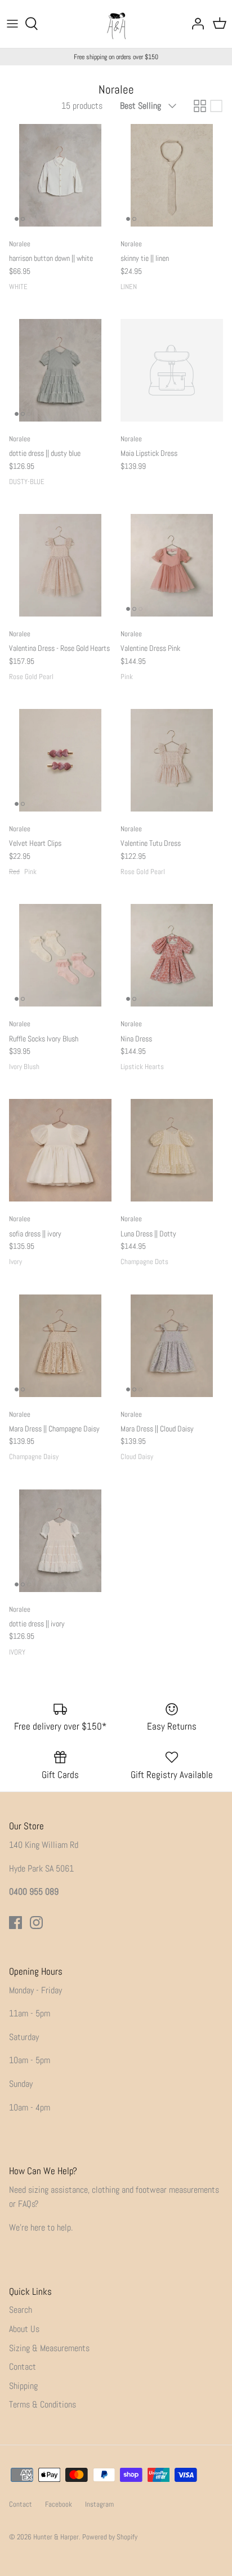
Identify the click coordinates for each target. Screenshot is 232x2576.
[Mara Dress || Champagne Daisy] (60, 1346)
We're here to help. (41, 2227)
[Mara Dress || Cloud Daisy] (172, 1346)
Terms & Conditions (43, 2404)
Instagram (99, 2504)
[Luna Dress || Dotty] (172, 1150)
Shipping (23, 2386)
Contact (23, 2367)
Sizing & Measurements (49, 2348)
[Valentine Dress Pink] (172, 565)
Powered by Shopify (110, 2537)
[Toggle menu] (12, 24)
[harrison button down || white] (60, 175)
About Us (24, 2329)
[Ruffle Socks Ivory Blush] (60, 955)
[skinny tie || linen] (172, 175)
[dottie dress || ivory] (60, 1541)
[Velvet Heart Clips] (60, 760)
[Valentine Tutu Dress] (172, 760)
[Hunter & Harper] (116, 24)
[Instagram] (36, 1923)
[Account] (195, 24)
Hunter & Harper (56, 2537)
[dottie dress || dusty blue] (60, 370)
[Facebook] (15, 1923)
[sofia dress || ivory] (60, 1150)
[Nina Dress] (172, 955)
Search (21, 2310)
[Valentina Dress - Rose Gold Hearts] (60, 565)
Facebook (59, 2504)
